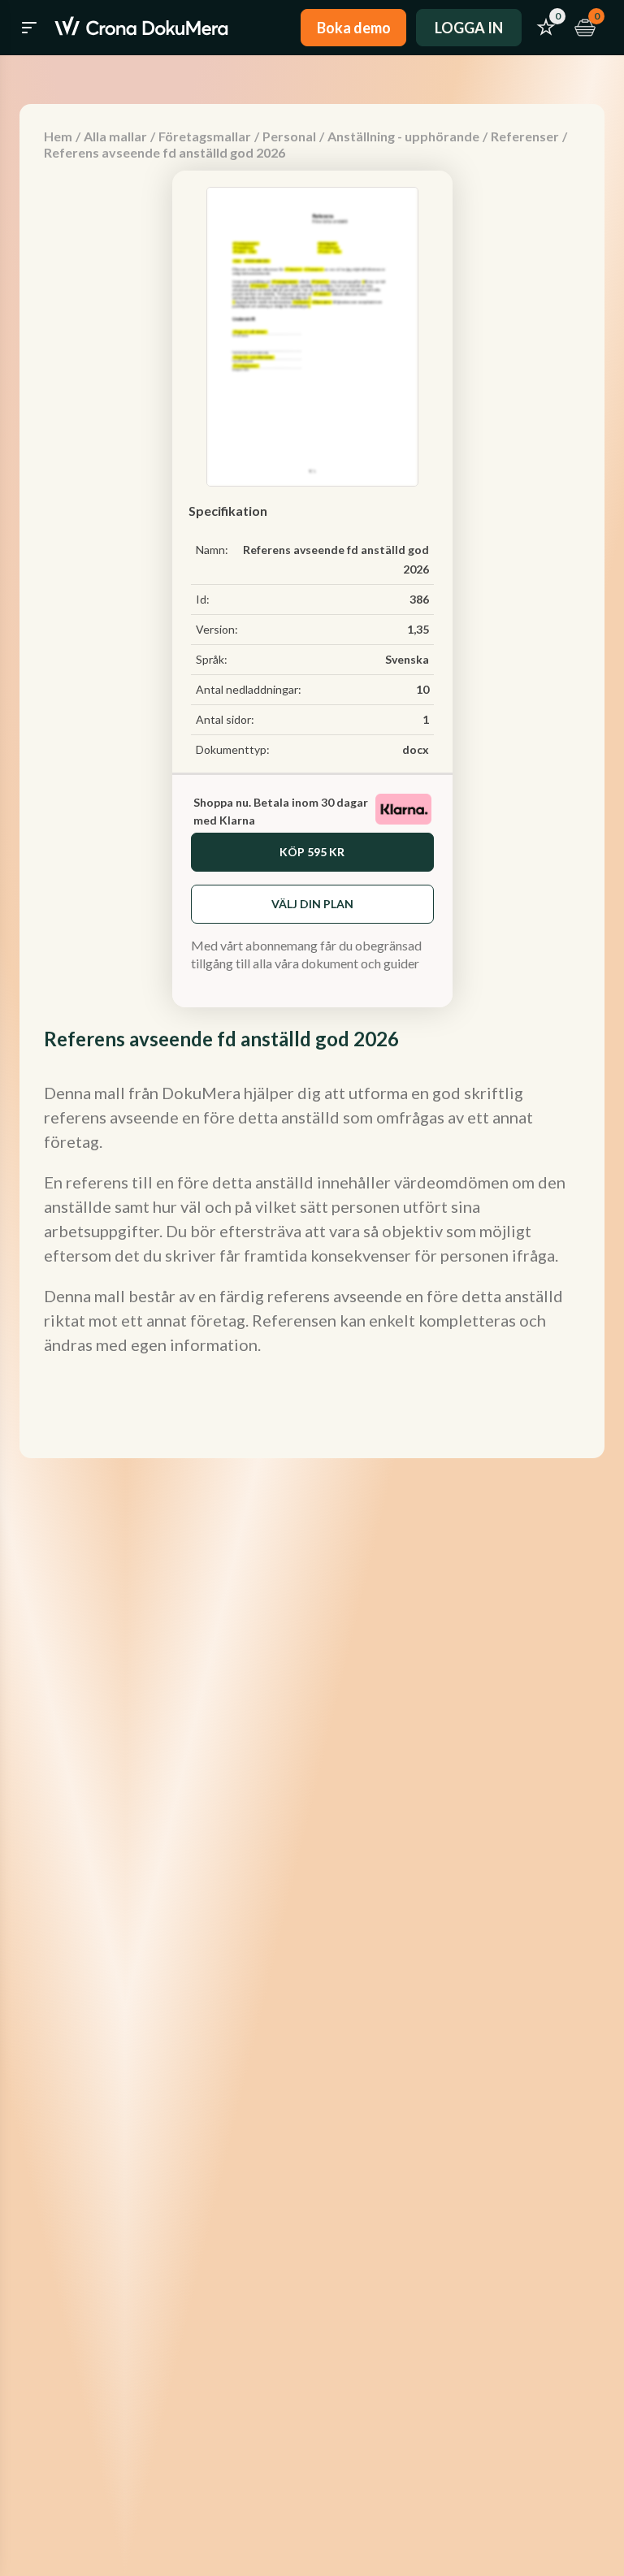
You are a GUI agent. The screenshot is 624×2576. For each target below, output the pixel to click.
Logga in (469, 28)
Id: (203, 599)
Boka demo (354, 28)
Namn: (212, 550)
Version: (217, 629)
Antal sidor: (225, 719)
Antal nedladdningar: (249, 689)
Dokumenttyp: (233, 749)
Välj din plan (312, 904)
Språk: (212, 659)
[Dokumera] (141, 28)
